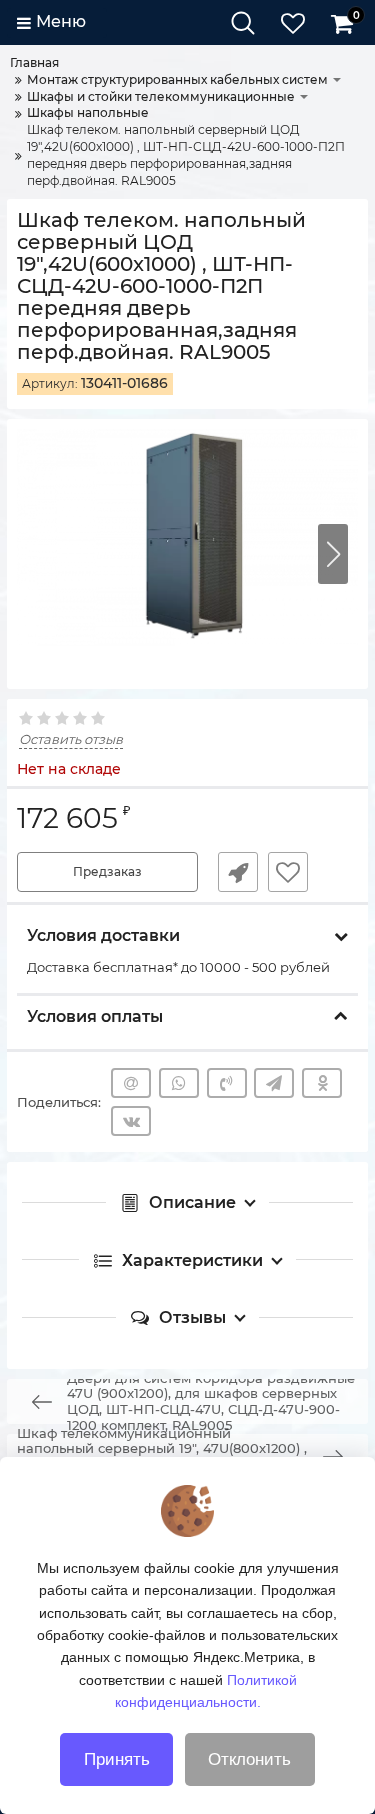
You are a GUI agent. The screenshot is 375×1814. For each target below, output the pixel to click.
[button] (333, 554)
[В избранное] (288, 872)
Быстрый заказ (238, 872)
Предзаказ (107, 871)
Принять (117, 1759)
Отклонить (249, 1759)
